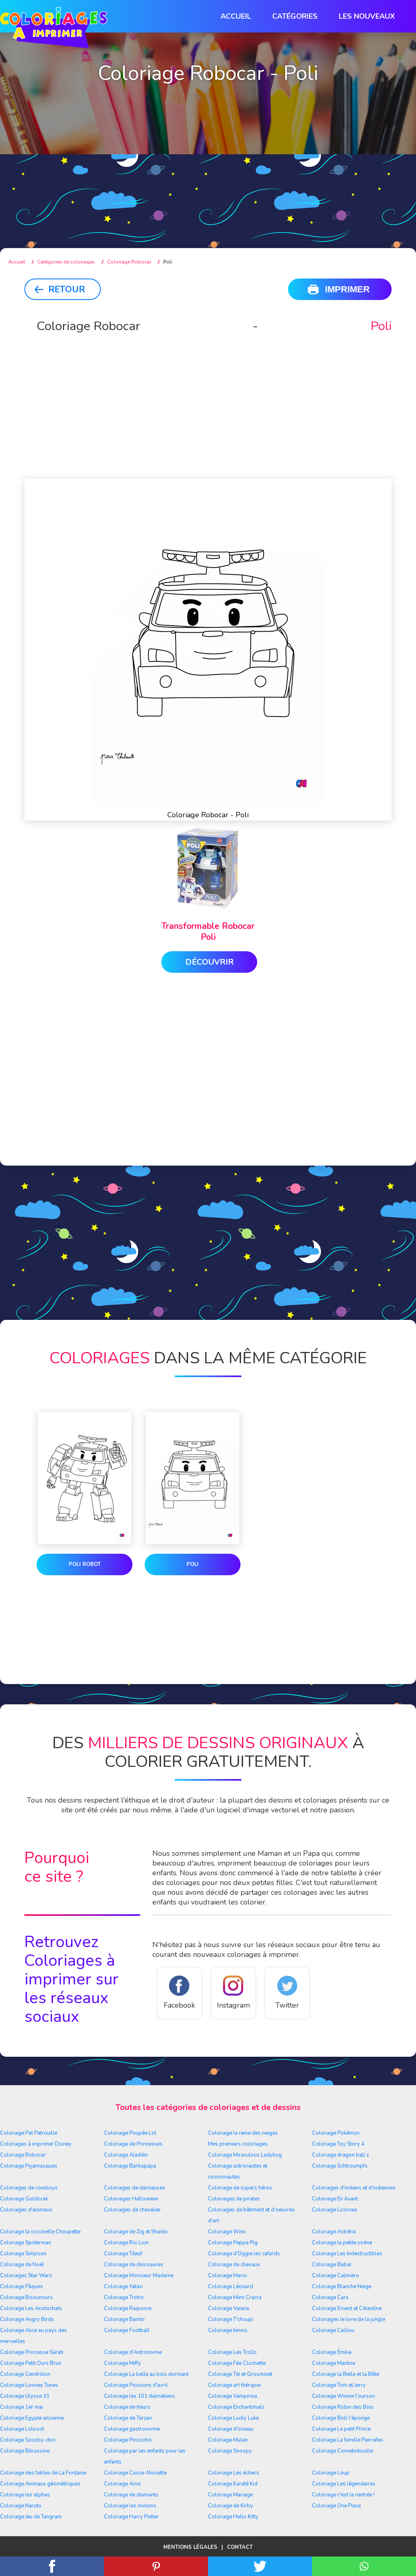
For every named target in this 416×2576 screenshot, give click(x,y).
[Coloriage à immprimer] (54, 29)
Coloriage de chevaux (234, 2265)
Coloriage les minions (130, 2506)
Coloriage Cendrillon (25, 2374)
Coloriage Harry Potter (131, 2517)
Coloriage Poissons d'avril (136, 2385)
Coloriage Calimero (336, 2276)
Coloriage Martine (334, 2363)
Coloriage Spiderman (26, 2243)
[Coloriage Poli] (193, 1480)
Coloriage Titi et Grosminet (240, 2374)
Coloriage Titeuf (123, 2254)
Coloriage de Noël (22, 2265)
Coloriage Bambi (124, 2319)
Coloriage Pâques (22, 2287)
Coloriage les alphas (25, 2495)
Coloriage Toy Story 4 (338, 2144)
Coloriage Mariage (230, 2495)
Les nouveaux (367, 16)
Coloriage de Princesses (133, 2144)
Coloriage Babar (332, 2265)
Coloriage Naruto (21, 2506)
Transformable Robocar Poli (208, 932)
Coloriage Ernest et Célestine (347, 2308)
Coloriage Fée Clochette (237, 2363)
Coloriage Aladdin (126, 2155)
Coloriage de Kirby (231, 2506)
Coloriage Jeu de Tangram (31, 2517)
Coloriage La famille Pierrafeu (348, 2440)
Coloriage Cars (330, 2297)
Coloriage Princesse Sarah (32, 2352)
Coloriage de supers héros (240, 2188)
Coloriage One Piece (336, 2506)
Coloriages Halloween (131, 2199)
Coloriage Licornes (335, 2210)
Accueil (236, 16)
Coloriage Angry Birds (27, 2319)
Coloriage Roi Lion (126, 2243)
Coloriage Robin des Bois (343, 2407)
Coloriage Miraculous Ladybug (245, 2155)
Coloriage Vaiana (229, 2308)
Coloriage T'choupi (231, 2319)
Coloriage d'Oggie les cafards (244, 2254)
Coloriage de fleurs (127, 2407)
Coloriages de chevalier (132, 2210)
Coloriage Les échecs (234, 2473)
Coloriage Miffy (122, 2363)
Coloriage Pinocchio (128, 2440)
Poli (193, 1564)
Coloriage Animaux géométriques (40, 2484)
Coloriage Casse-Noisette (135, 2473)
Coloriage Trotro (124, 2297)
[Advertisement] (208, 171)
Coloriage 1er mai (22, 2407)
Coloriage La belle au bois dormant (146, 2374)
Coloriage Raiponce (128, 2308)
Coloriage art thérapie (234, 2385)
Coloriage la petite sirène (342, 2243)
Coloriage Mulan (228, 2440)
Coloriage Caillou (333, 2330)
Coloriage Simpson (23, 2254)
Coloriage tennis (228, 2330)
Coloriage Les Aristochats (31, 2308)
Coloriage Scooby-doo (28, 2440)
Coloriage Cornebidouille (342, 2451)
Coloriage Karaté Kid (233, 2484)
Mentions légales (190, 2547)
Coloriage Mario (227, 2276)
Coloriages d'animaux (26, 2210)
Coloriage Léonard (231, 2287)
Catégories (295, 16)
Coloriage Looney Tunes (29, 2385)
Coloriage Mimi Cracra (235, 2297)
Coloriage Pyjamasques (29, 2166)
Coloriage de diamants (131, 2495)
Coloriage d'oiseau (231, 2429)
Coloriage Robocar (23, 2155)
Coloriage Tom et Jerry (339, 2385)
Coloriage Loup (331, 2473)
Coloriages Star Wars (26, 2276)
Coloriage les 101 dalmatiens (140, 2396)
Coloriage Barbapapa (130, 2166)
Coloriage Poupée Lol (130, 2133)
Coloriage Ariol (122, 2484)
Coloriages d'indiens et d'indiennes (354, 2188)
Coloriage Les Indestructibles (347, 2254)
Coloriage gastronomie (132, 2429)
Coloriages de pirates (234, 2199)
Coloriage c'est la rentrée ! (343, 2495)
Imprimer (347, 289)
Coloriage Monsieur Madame (139, 2276)
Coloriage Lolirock (22, 2429)
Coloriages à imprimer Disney (36, 2144)
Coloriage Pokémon (336, 2133)
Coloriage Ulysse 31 (25, 2396)
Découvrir (209, 962)
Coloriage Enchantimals (236, 2407)
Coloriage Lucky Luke (233, 2418)
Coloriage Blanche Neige (342, 2287)
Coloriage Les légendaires (344, 2484)
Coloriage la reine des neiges (243, 2133)
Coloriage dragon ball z (340, 2155)
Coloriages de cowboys (29, 2188)
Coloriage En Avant (335, 2199)
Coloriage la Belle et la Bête (346, 2374)
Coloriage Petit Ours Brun (31, 2363)
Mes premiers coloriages (238, 2144)
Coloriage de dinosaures (134, 2265)
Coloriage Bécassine (25, 2451)
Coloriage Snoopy (230, 2451)
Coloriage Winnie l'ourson (343, 2396)
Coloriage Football (127, 2330)
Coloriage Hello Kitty (233, 2517)
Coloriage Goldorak (24, 2199)
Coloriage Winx (227, 2232)
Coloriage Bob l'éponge (341, 2418)
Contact (240, 2547)
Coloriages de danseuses (135, 2188)
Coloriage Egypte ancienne (32, 2418)
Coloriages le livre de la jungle (349, 2319)
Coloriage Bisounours (26, 2297)
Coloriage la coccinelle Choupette (40, 2232)
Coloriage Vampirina (233, 2396)
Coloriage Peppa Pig (233, 2243)
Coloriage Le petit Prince (341, 2429)
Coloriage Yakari (123, 2287)
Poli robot (85, 1564)
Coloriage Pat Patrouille (29, 2133)
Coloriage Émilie (332, 2352)
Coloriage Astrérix (334, 2232)
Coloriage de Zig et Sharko (136, 2232)
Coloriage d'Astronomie (133, 2352)
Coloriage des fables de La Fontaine (43, 2473)
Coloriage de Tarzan (128, 2418)
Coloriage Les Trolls (232, 2352)
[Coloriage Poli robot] (84, 1480)
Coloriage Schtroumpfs (340, 2166)
